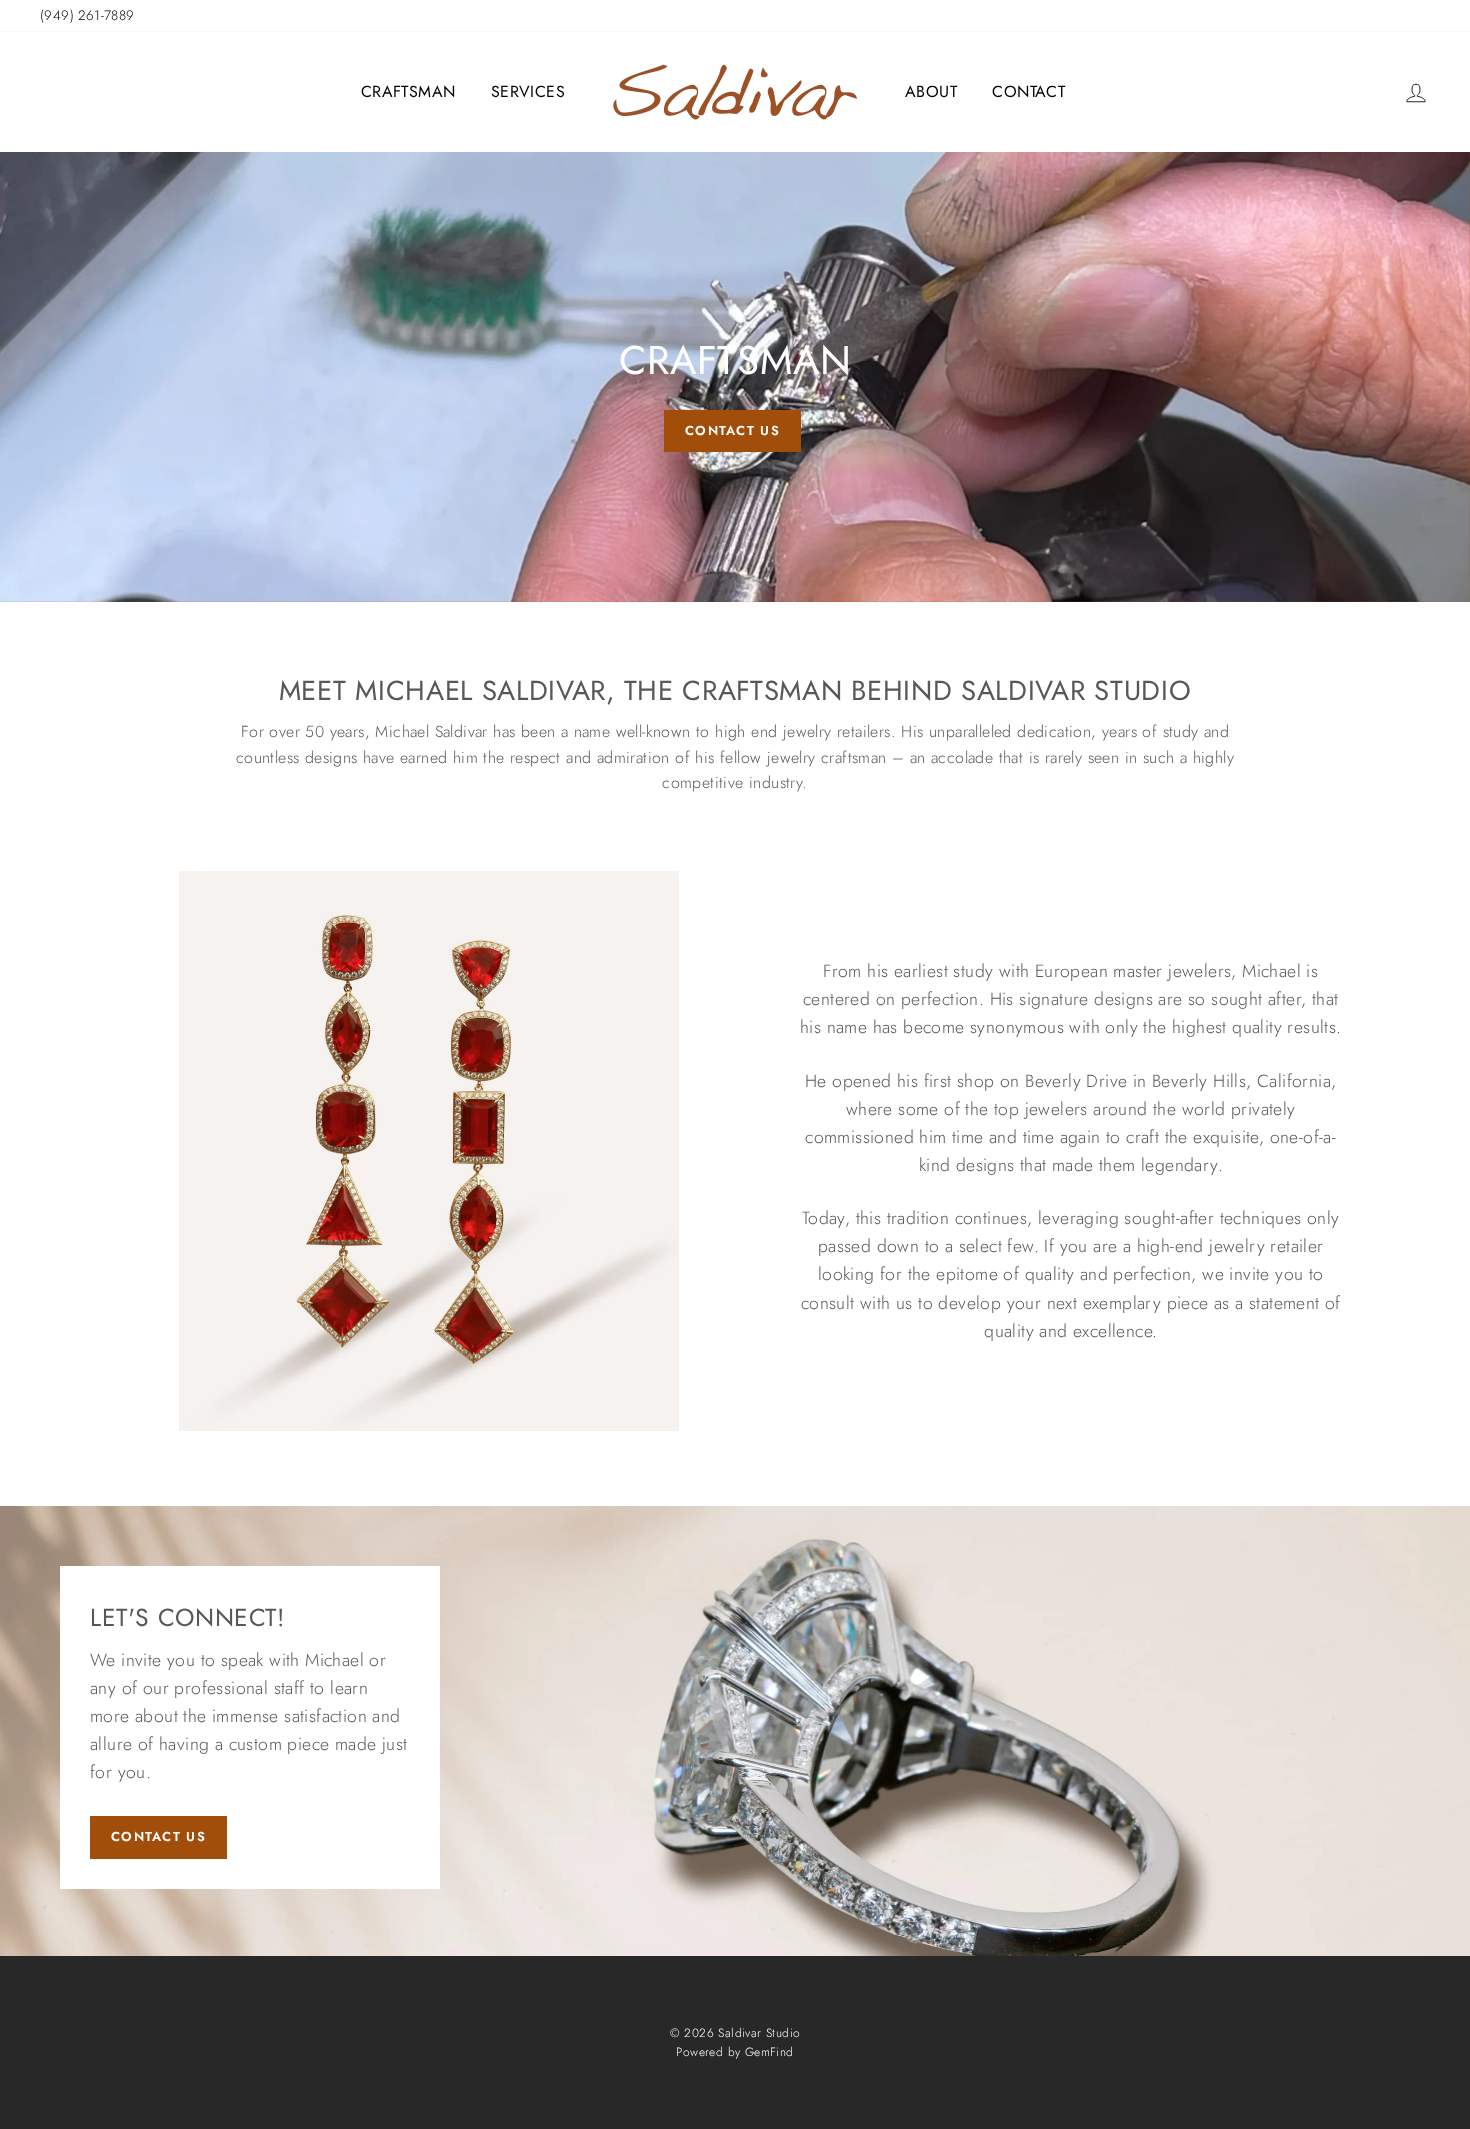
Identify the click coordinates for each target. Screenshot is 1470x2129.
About (931, 91)
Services (528, 91)
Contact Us (158, 1836)
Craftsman (408, 91)
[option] (735, 377)
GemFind (769, 2052)
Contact (1028, 91)
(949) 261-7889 (87, 15)
